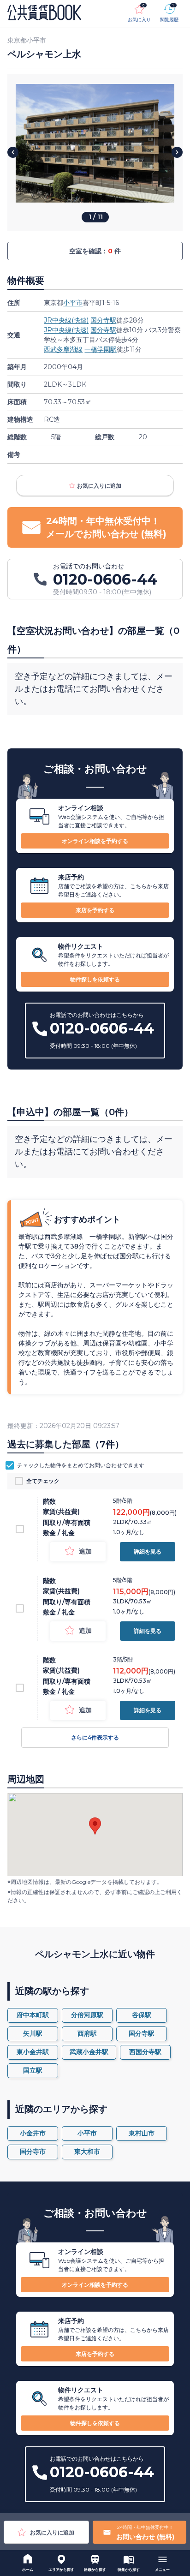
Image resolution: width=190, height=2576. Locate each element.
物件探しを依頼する (95, 979)
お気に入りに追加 (99, 486)
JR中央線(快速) (66, 320)
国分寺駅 (103, 320)
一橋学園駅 (101, 349)
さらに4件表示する (95, 1737)
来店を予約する (95, 910)
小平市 (73, 303)
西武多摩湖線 (63, 349)
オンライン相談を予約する (95, 841)
